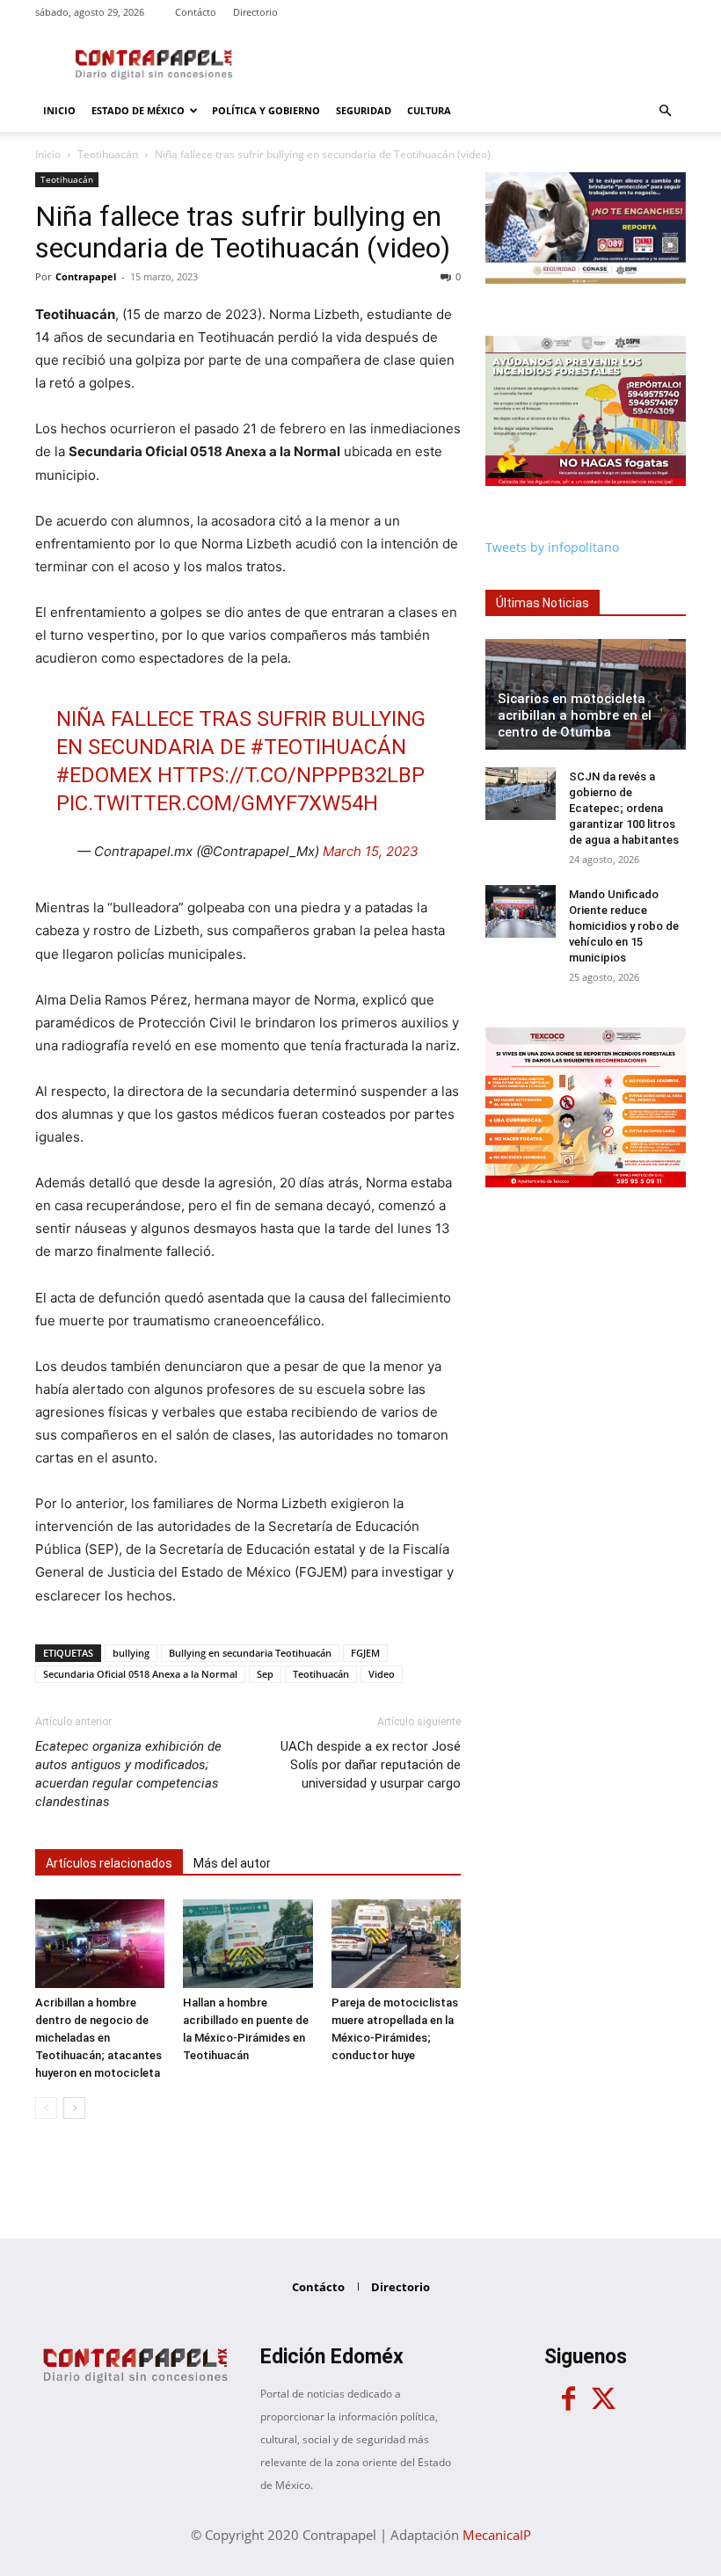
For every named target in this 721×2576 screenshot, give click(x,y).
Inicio (59, 110)
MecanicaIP (497, 2535)
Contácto (196, 12)
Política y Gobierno (266, 110)
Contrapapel (86, 276)
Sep (265, 1674)
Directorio (255, 12)
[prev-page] (46, 2108)
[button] (665, 111)
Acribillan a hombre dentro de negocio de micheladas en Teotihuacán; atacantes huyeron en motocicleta (98, 2038)
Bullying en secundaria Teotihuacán (250, 1653)
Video (382, 1674)
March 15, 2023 (371, 851)
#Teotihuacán (328, 747)
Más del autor (232, 1863)
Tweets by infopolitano (552, 547)
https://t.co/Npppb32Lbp (291, 775)
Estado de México (138, 110)
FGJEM (365, 1653)
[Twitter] (603, 2399)
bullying (131, 1653)
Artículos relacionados (109, 1863)
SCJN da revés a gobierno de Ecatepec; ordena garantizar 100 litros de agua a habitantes (624, 808)
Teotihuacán (108, 154)
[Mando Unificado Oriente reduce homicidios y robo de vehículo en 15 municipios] (521, 911)
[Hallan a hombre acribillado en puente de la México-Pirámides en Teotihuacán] (248, 1944)
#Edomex (104, 775)
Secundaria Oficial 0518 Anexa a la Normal (140, 1674)
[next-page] (74, 2108)
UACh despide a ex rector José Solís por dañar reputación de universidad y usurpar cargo (371, 1765)
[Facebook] (568, 2399)
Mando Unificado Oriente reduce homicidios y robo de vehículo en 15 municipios (624, 926)
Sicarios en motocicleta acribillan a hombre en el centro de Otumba (575, 715)
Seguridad (364, 110)
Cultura (429, 110)
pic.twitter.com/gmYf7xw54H (217, 803)
